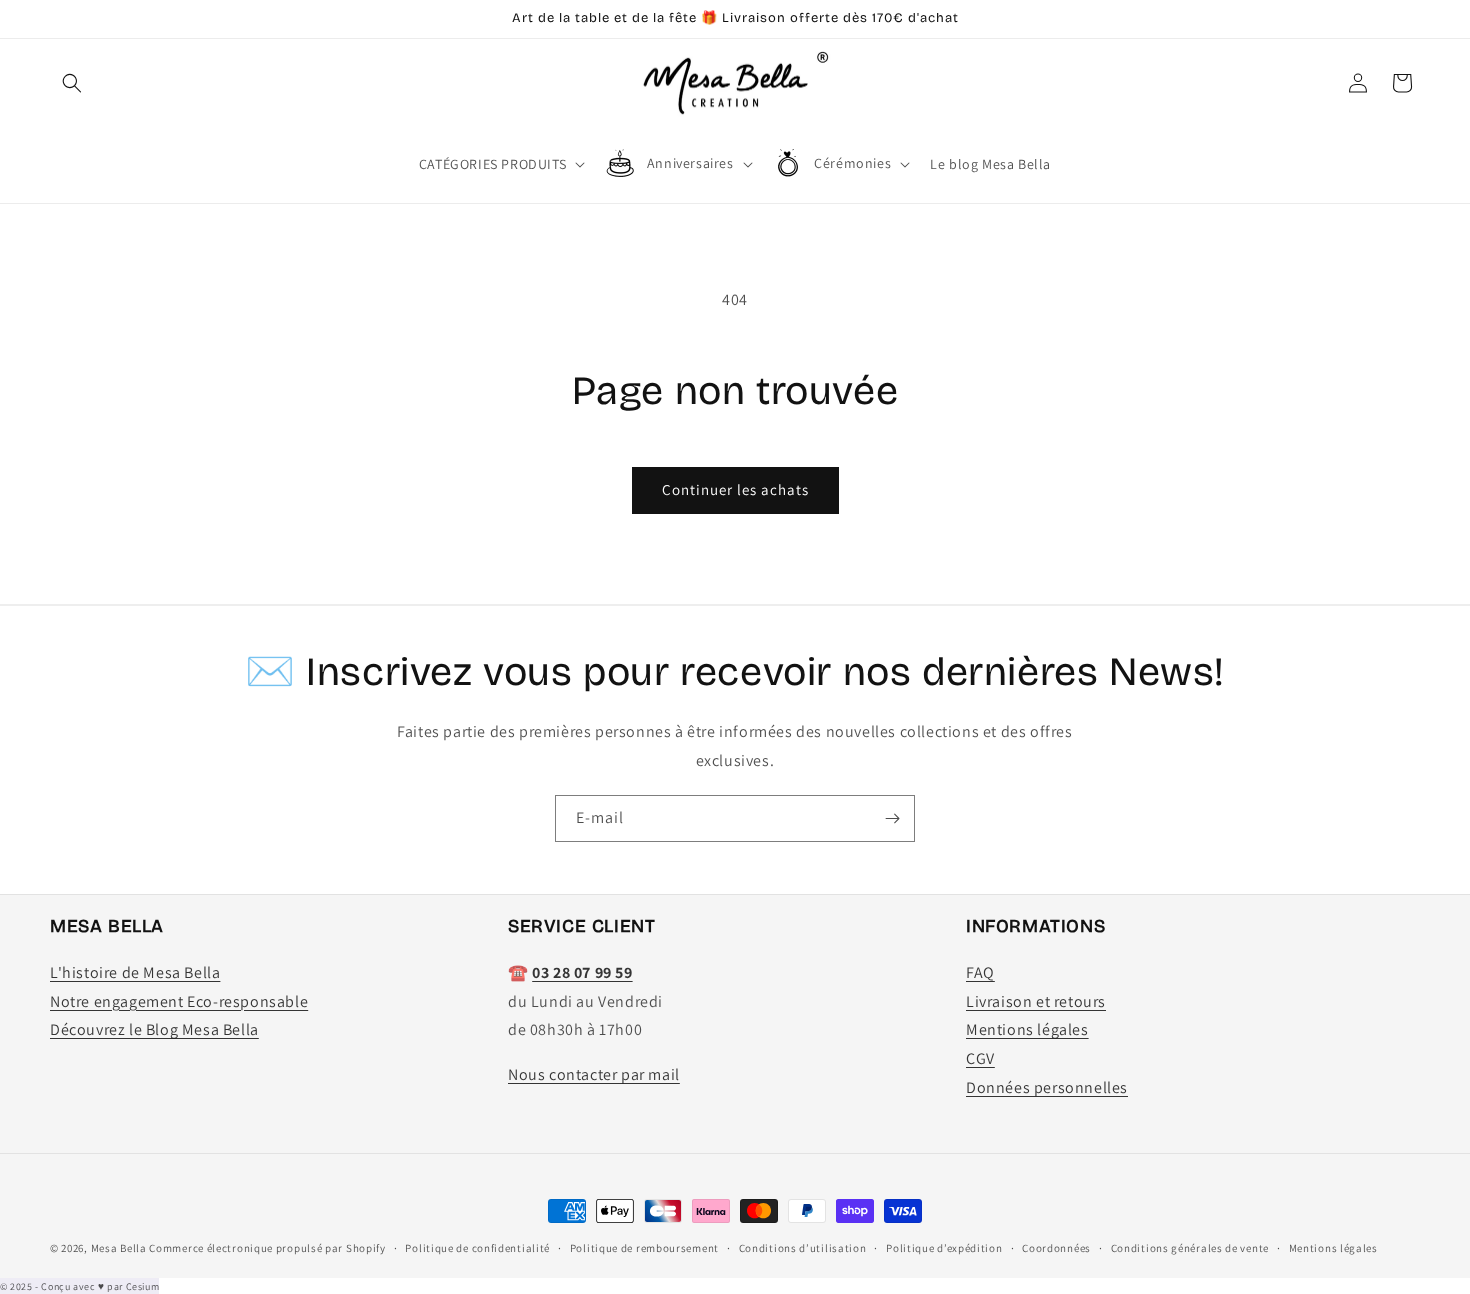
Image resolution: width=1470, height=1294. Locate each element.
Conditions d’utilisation (803, 1248)
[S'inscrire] (892, 818)
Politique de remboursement (644, 1248)
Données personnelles (1047, 1087)
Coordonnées (1056, 1248)
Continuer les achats (735, 489)
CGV (980, 1058)
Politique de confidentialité (477, 1248)
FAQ (980, 972)
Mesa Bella (119, 1248)
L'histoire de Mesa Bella (135, 972)
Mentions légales (1027, 1029)
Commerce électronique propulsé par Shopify (267, 1248)
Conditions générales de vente (1190, 1248)
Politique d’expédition (944, 1248)
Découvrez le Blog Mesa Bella (154, 1029)
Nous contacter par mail (594, 1074)
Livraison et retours (1036, 1001)
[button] (72, 83)
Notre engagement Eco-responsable (179, 1001)
